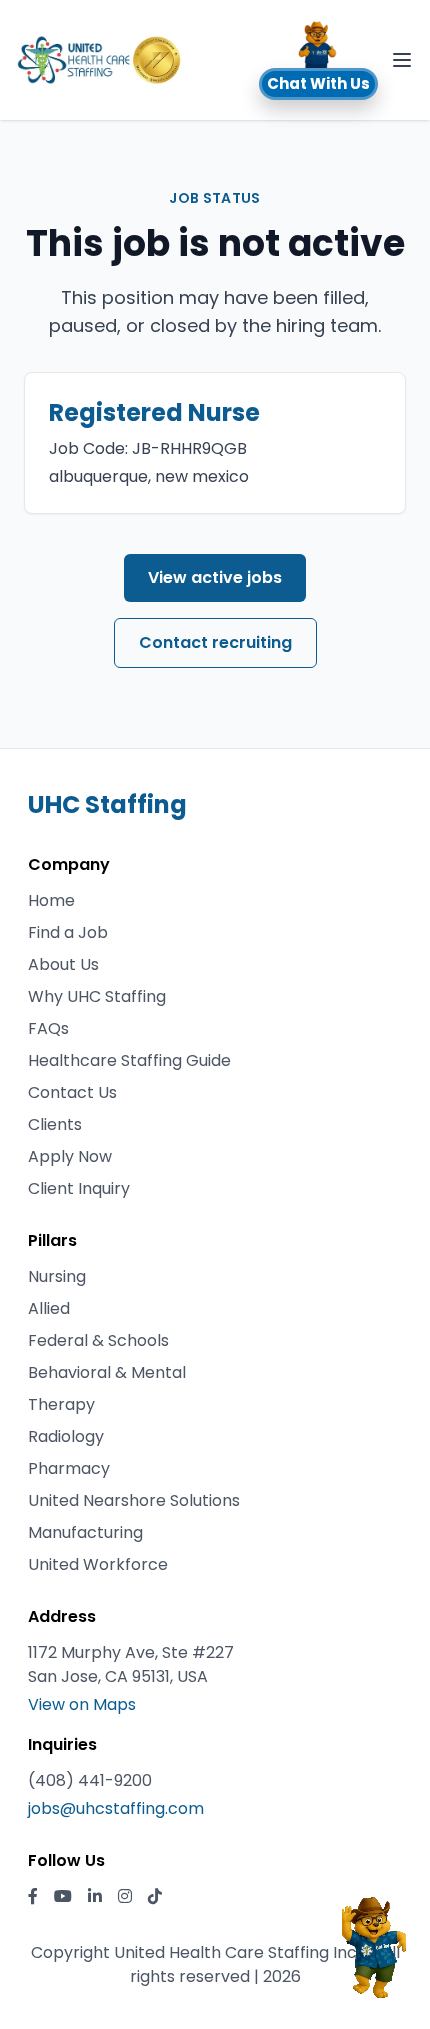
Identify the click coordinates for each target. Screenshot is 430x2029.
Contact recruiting (215, 642)
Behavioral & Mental (107, 1372)
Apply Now (70, 1156)
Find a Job (68, 932)
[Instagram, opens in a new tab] (125, 1897)
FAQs (48, 1028)
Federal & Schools (98, 1340)
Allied (49, 1308)
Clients (55, 1124)
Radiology (66, 1436)
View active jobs (215, 577)
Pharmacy (69, 1468)
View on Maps (82, 1704)
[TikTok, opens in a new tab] (155, 1897)
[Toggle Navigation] (402, 60)
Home (51, 900)
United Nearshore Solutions (134, 1500)
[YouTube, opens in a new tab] (63, 1897)
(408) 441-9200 (90, 1780)
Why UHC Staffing (97, 996)
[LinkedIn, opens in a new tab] (95, 1897)
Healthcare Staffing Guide (129, 1060)
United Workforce (98, 1564)
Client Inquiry (79, 1188)
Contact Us (72, 1092)
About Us (63, 964)
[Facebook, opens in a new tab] (33, 1897)
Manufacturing (85, 1532)
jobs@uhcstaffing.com (116, 1808)
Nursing (57, 1276)
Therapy (61, 1404)
